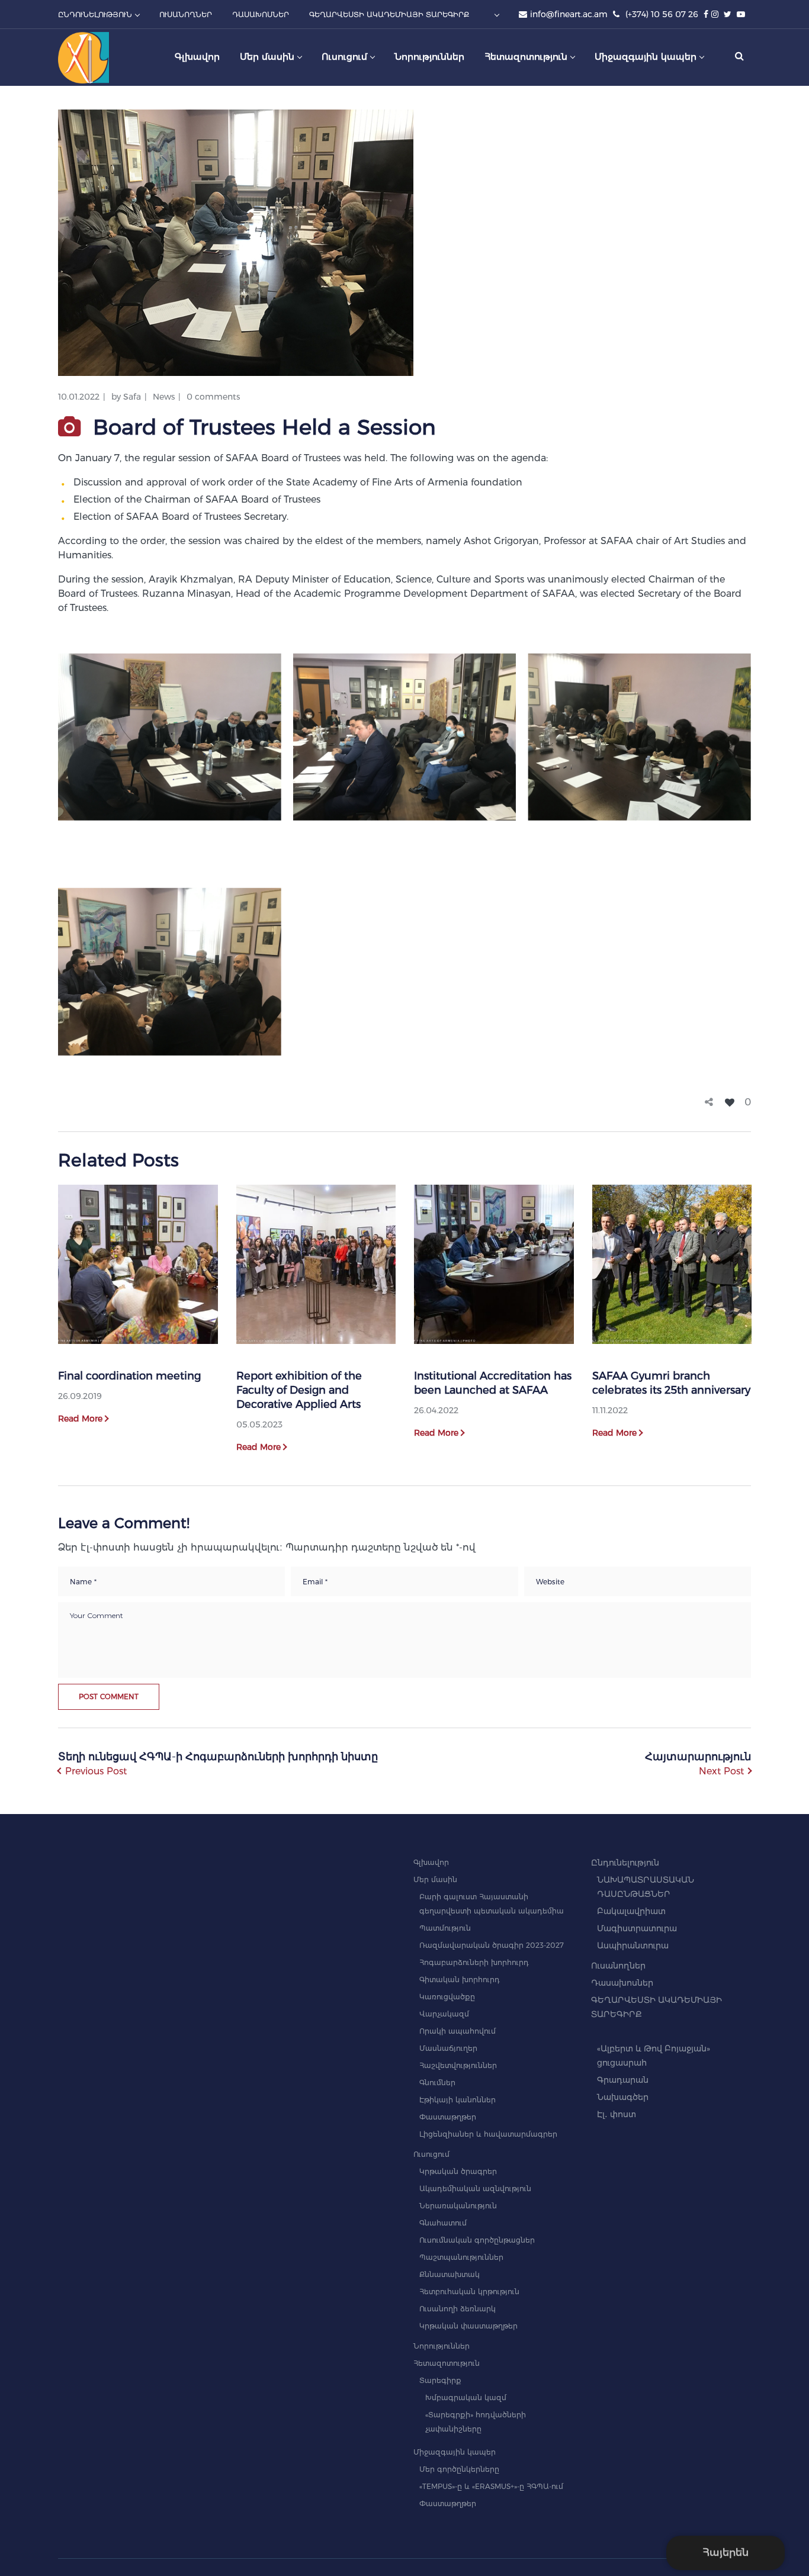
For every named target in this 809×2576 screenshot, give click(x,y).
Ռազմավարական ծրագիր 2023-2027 (492, 1945)
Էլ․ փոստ (617, 2114)
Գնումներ (437, 2083)
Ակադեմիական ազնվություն (475, 2189)
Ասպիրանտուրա (633, 1945)
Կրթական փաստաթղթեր (468, 2326)
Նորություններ (442, 2346)
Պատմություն (445, 1928)
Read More (80, 1419)
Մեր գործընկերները (459, 2469)
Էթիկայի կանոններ (458, 2100)
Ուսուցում (431, 2154)
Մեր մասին (435, 1879)
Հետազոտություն (447, 2363)
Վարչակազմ (444, 2014)
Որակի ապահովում (458, 2031)
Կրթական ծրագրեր (458, 2171)
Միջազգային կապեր (455, 2452)
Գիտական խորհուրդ (460, 1980)
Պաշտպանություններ (461, 2257)
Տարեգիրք (440, 2380)
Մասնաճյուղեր (448, 2048)
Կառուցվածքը (447, 1997)
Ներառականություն (458, 2206)
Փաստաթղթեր (448, 2117)
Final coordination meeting (129, 1376)
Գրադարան (623, 2080)
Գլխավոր (431, 1862)
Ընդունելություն (625, 1863)
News (164, 397)
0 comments (213, 397)
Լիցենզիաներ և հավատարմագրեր (488, 2134)
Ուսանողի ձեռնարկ (458, 2309)
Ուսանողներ (618, 1966)
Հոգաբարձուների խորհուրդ (474, 1962)
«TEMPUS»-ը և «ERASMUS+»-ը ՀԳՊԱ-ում (491, 2486)
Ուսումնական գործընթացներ (477, 2240)
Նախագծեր (623, 2097)
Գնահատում (443, 2223)
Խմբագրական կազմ (466, 2397)
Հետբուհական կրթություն (469, 2292)
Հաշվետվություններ (458, 2065)
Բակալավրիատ (631, 1911)
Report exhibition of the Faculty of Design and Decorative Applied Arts (299, 1390)
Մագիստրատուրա (637, 1928)
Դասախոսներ (622, 1983)
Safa (132, 397)
